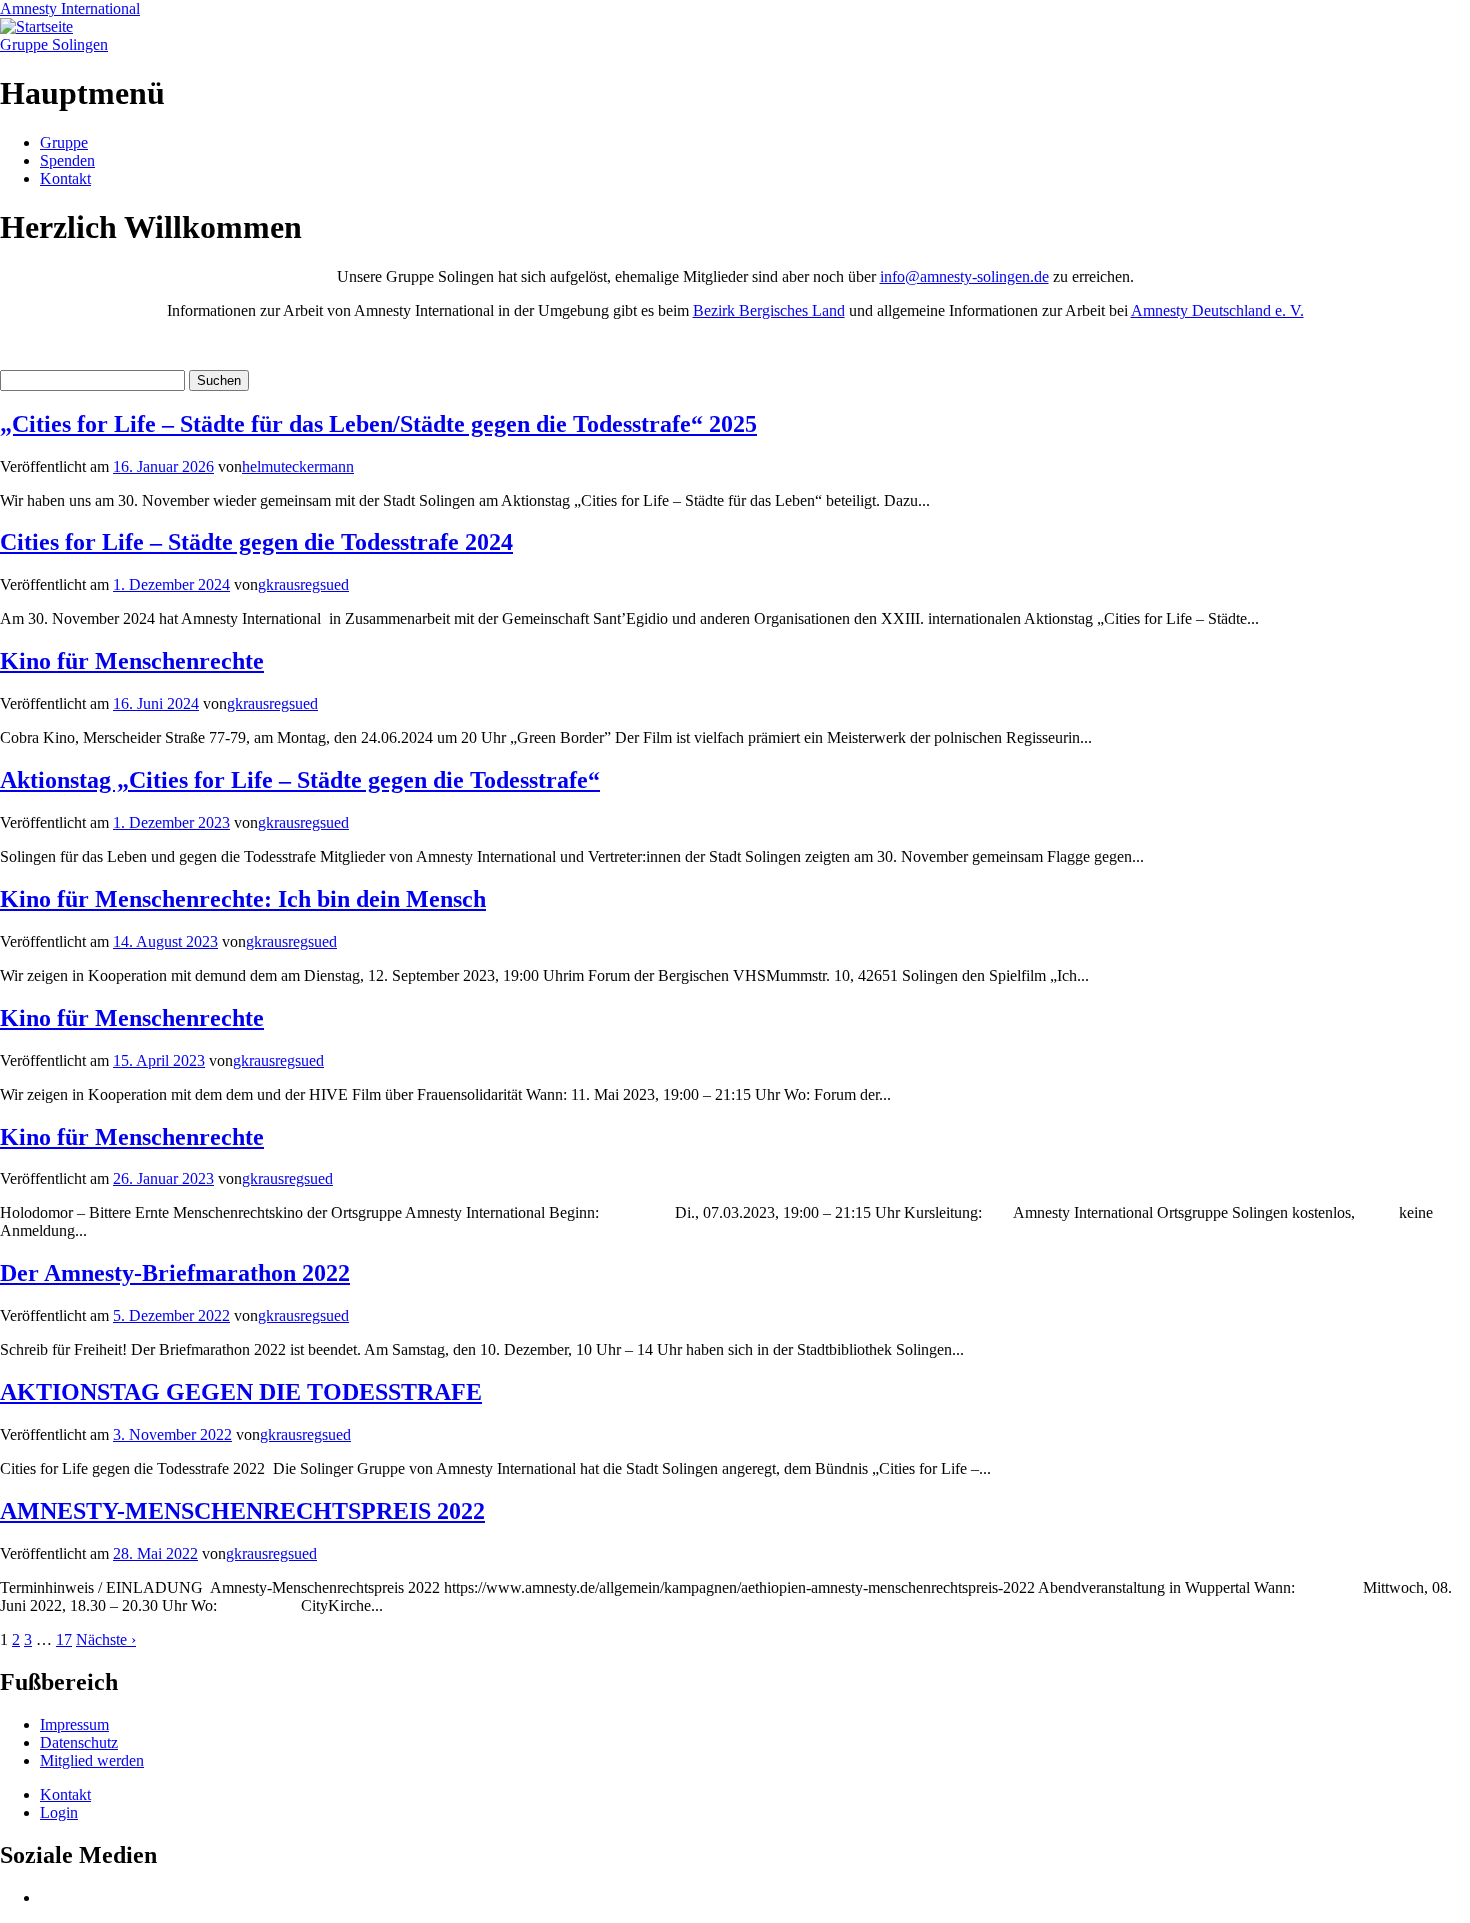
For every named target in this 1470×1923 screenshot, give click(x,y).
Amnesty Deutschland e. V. (1217, 310)
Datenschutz (79, 1742)
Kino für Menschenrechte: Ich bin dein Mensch (243, 899)
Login (59, 1812)
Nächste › (106, 1639)
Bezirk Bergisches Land (769, 310)
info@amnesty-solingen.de (964, 276)
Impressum (74, 1724)
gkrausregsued (303, 584)
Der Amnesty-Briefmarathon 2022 (175, 1273)
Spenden (67, 160)
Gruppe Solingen (54, 44)
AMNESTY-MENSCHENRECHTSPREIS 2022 (242, 1511)
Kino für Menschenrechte (132, 661)
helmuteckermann (298, 466)
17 (64, 1639)
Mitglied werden (92, 1760)
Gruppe (64, 142)
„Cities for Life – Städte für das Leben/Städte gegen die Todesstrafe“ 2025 (378, 424)
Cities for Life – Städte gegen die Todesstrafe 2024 (256, 542)
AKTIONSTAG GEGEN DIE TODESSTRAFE (241, 1392)
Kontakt (65, 178)
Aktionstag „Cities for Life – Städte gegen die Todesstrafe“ (300, 780)
